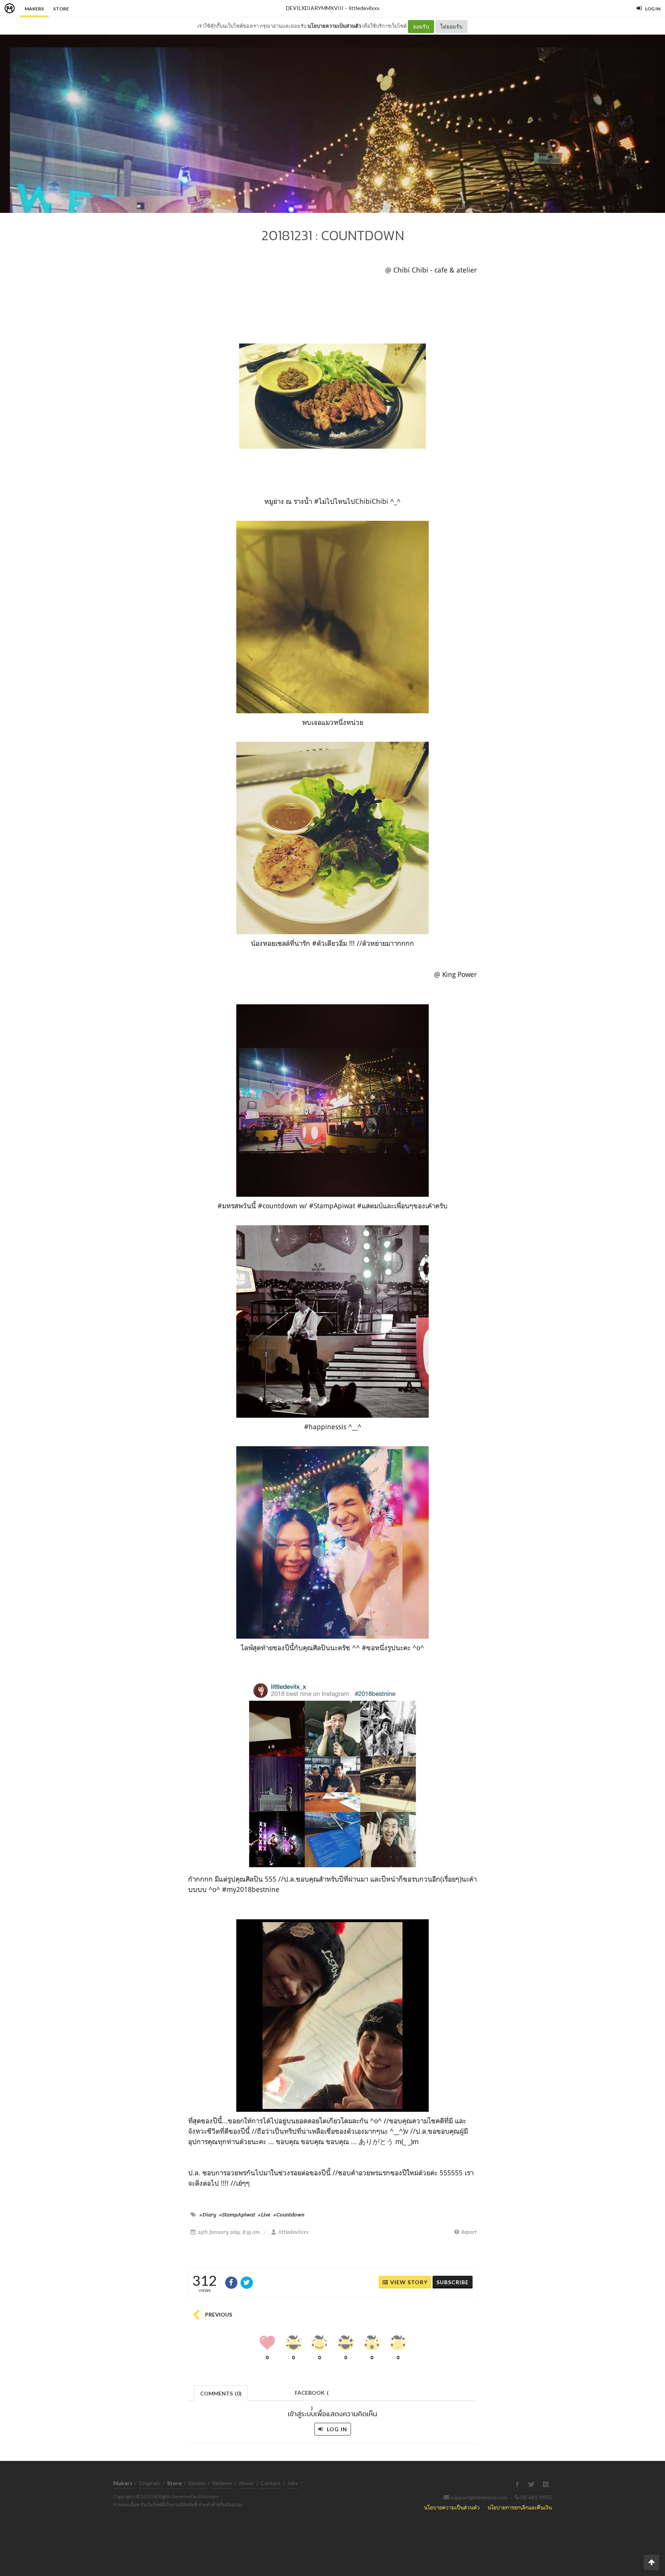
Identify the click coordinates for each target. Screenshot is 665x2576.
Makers (34, 9)
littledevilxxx (364, 8)
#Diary (208, 2215)
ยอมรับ (421, 26)
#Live (264, 2215)
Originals (150, 2483)
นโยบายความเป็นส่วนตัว (334, 26)
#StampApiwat (237, 2215)
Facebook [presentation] (312, 2395)
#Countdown (289, 2215)
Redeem (222, 2483)
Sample (197, 2483)
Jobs (293, 2483)
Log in (336, 2429)
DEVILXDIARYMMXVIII (315, 8)
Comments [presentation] (221, 2393)
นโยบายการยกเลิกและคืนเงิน (520, 2507)
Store (61, 9)
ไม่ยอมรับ (451, 26)
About (246, 2483)
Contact (271, 2483)
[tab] (221, 2393)
